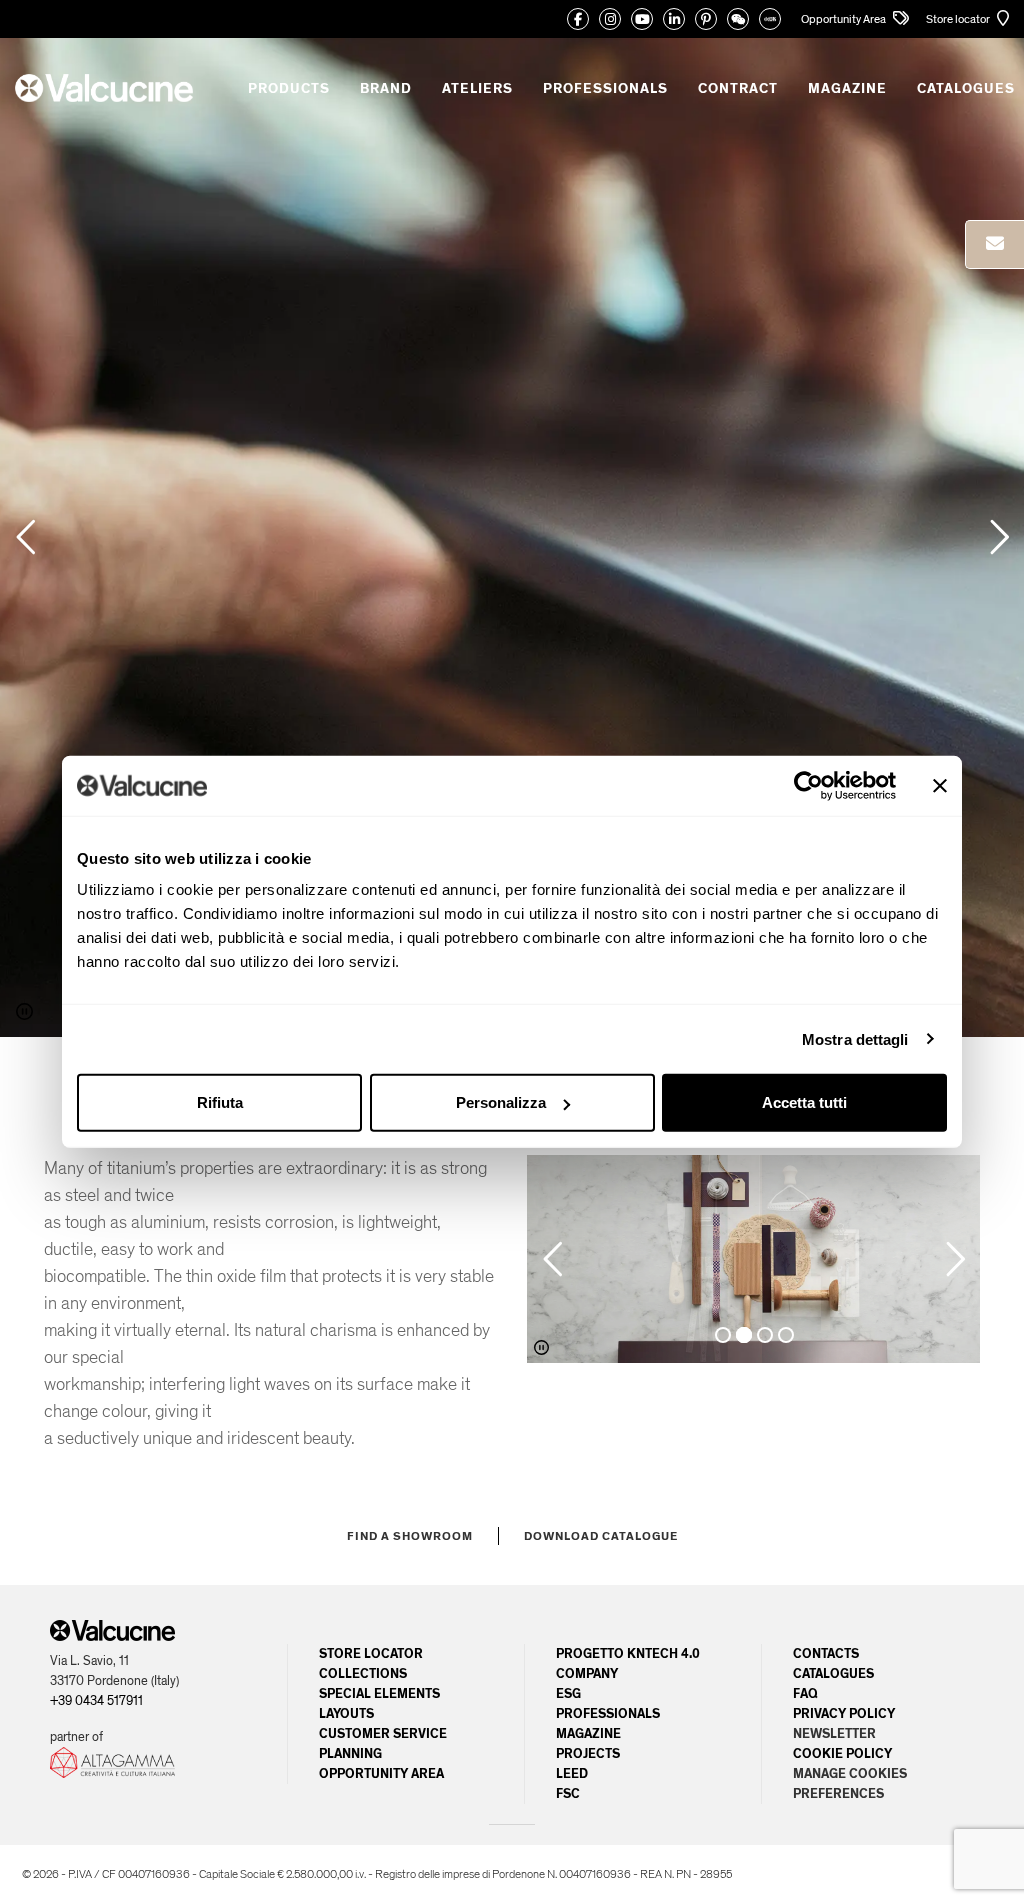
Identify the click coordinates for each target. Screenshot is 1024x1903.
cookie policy (842, 1754)
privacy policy (844, 1714)
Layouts (346, 1714)
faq (805, 1694)
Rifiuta (220, 1102)
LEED (572, 1774)
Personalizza (501, 1102)
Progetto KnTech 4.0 (628, 1654)
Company (587, 1674)
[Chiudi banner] (940, 785)
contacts (826, 1654)
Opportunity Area (844, 19)
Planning (350, 1754)
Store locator (959, 19)
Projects (588, 1754)
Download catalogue (601, 1536)
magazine (588, 1734)
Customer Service (383, 1734)
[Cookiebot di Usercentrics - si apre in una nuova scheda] (808, 785)
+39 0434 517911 (96, 1701)
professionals (608, 1714)
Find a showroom (410, 1536)
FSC (568, 1794)
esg (568, 1694)
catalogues (833, 1674)
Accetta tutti (804, 1102)
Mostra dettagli (855, 1038)
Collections (363, 1674)
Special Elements (379, 1694)
